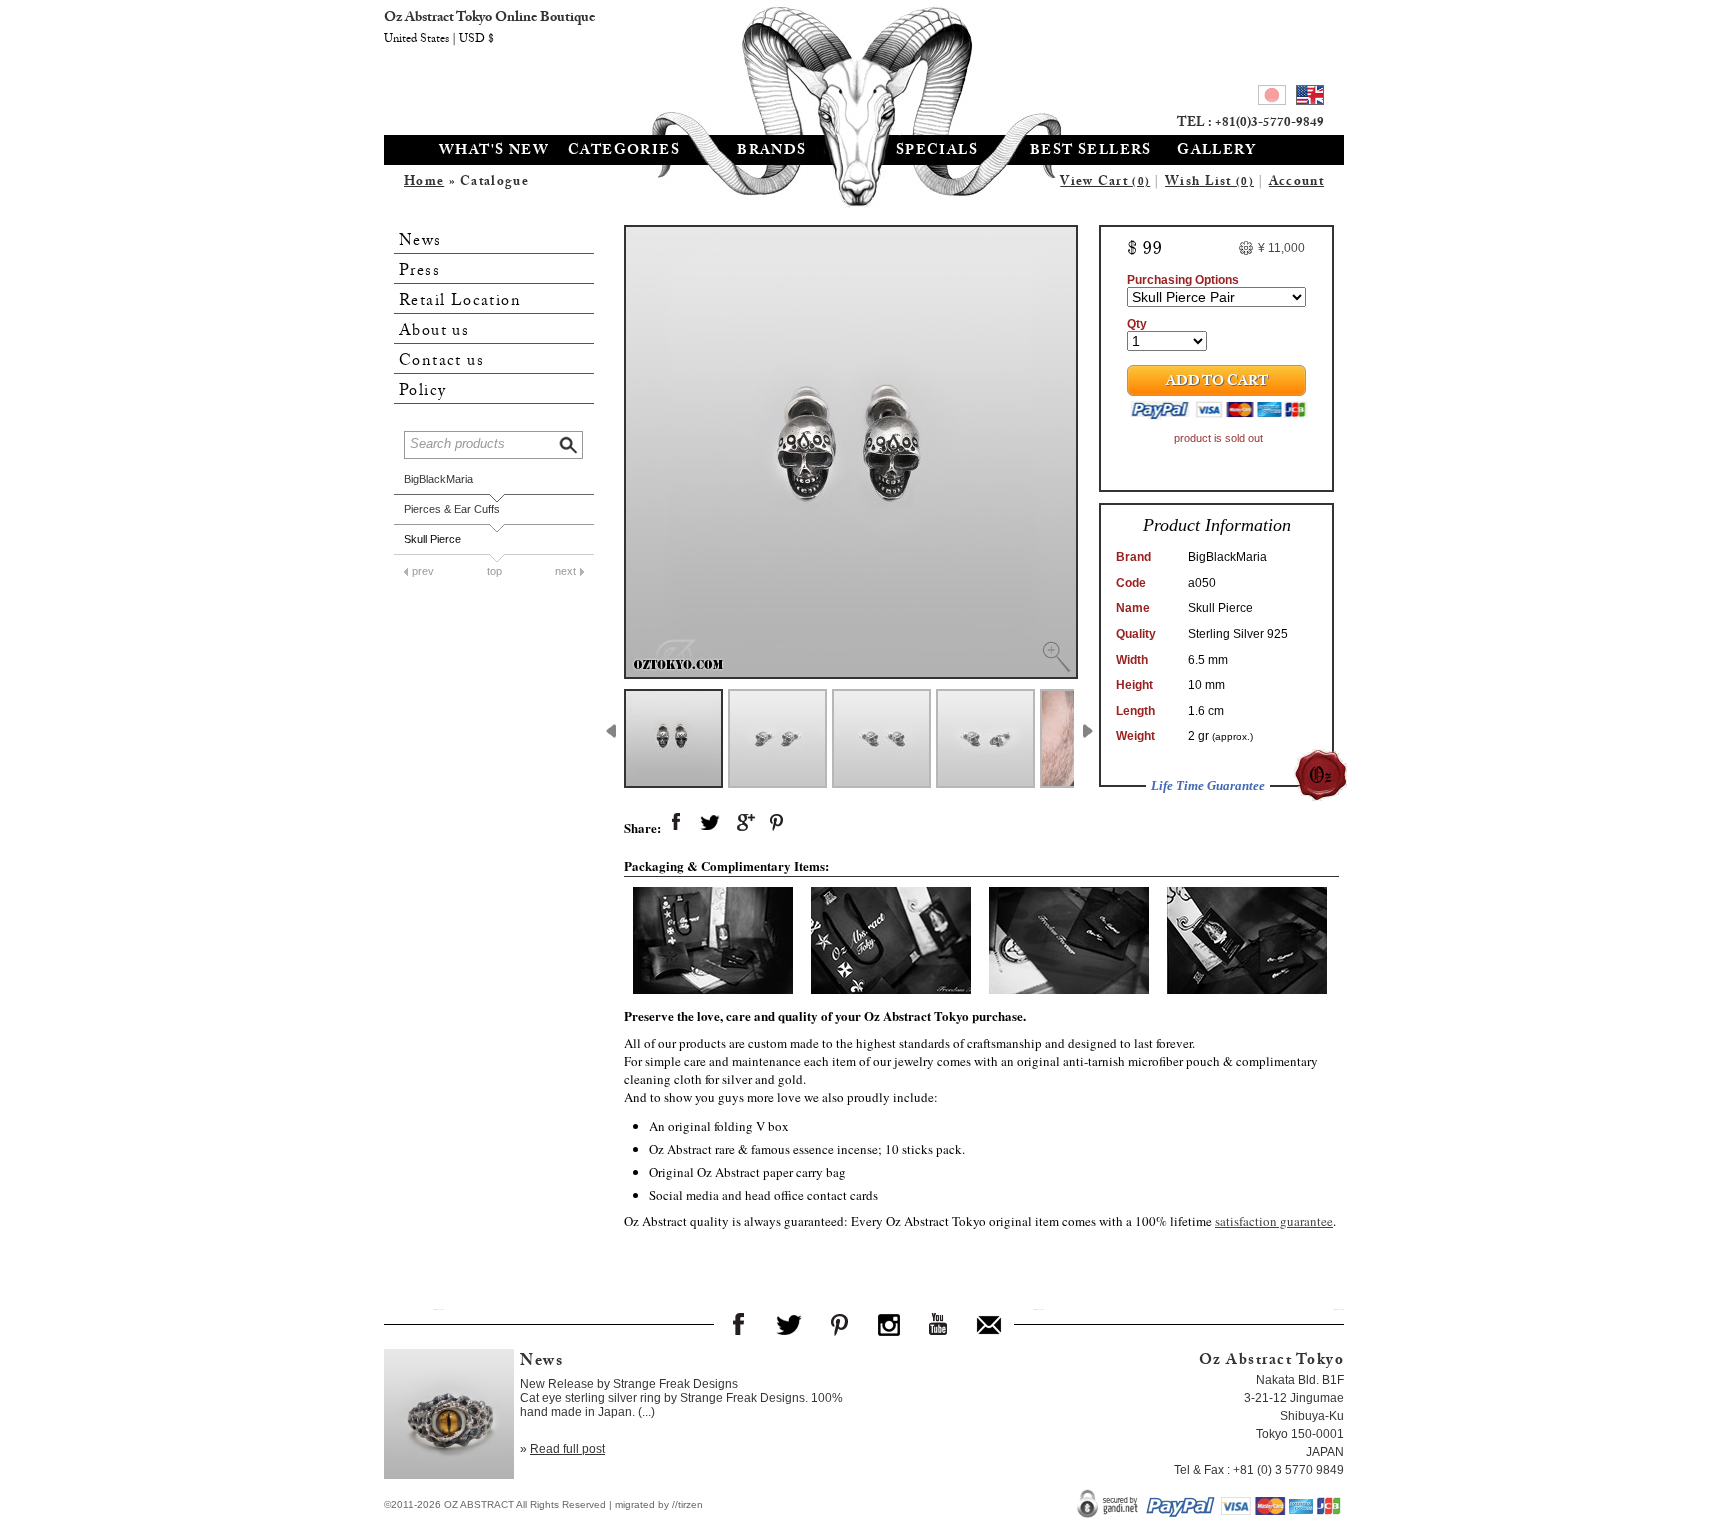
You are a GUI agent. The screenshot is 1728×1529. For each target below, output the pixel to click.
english (1310, 98)
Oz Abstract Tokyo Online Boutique (864, 65)
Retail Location (460, 301)
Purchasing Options (1183, 280)
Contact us (441, 361)
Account (1296, 183)
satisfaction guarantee (1274, 1221)
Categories (624, 152)
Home (424, 183)
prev (423, 571)
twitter (710, 823)
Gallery (1216, 152)
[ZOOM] (851, 452)
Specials (937, 152)
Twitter (789, 1324)
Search (570, 442)
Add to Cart (1217, 383)
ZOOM (1056, 657)
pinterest (778, 823)
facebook (676, 823)
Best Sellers (1091, 152)
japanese (1272, 98)
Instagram (889, 1324)
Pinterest (839, 1324)
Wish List (1209, 183)
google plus (744, 823)
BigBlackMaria (438, 479)
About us (434, 331)
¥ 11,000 (1281, 248)
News (420, 241)
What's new (494, 152)
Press (419, 271)
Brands (771, 152)
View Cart (1105, 183)
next (565, 571)
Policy (422, 391)
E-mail (989, 1324)
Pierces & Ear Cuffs (452, 509)
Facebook (739, 1324)
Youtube (939, 1324)
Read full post (567, 1449)
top (494, 571)
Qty (1137, 324)
